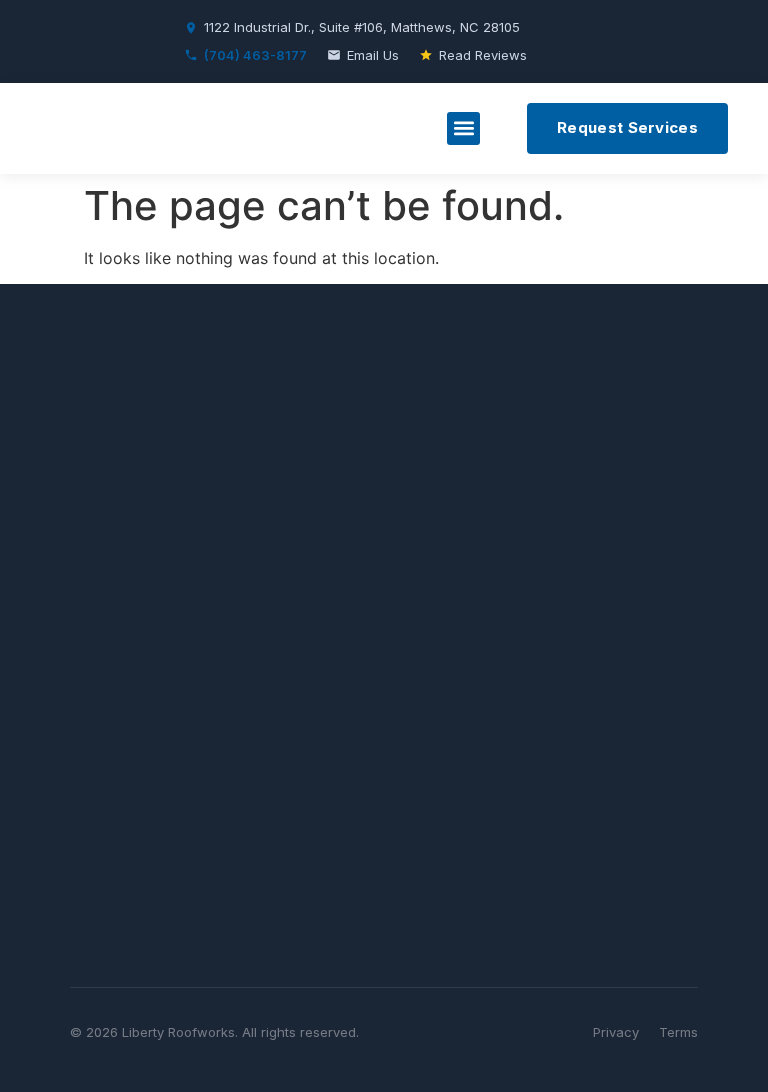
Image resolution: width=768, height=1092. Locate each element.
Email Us (373, 55)
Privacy (616, 1032)
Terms (678, 1032)
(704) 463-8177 (255, 55)
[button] (463, 128)
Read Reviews (483, 55)
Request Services (627, 127)
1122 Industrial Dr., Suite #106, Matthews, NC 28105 (362, 27)
